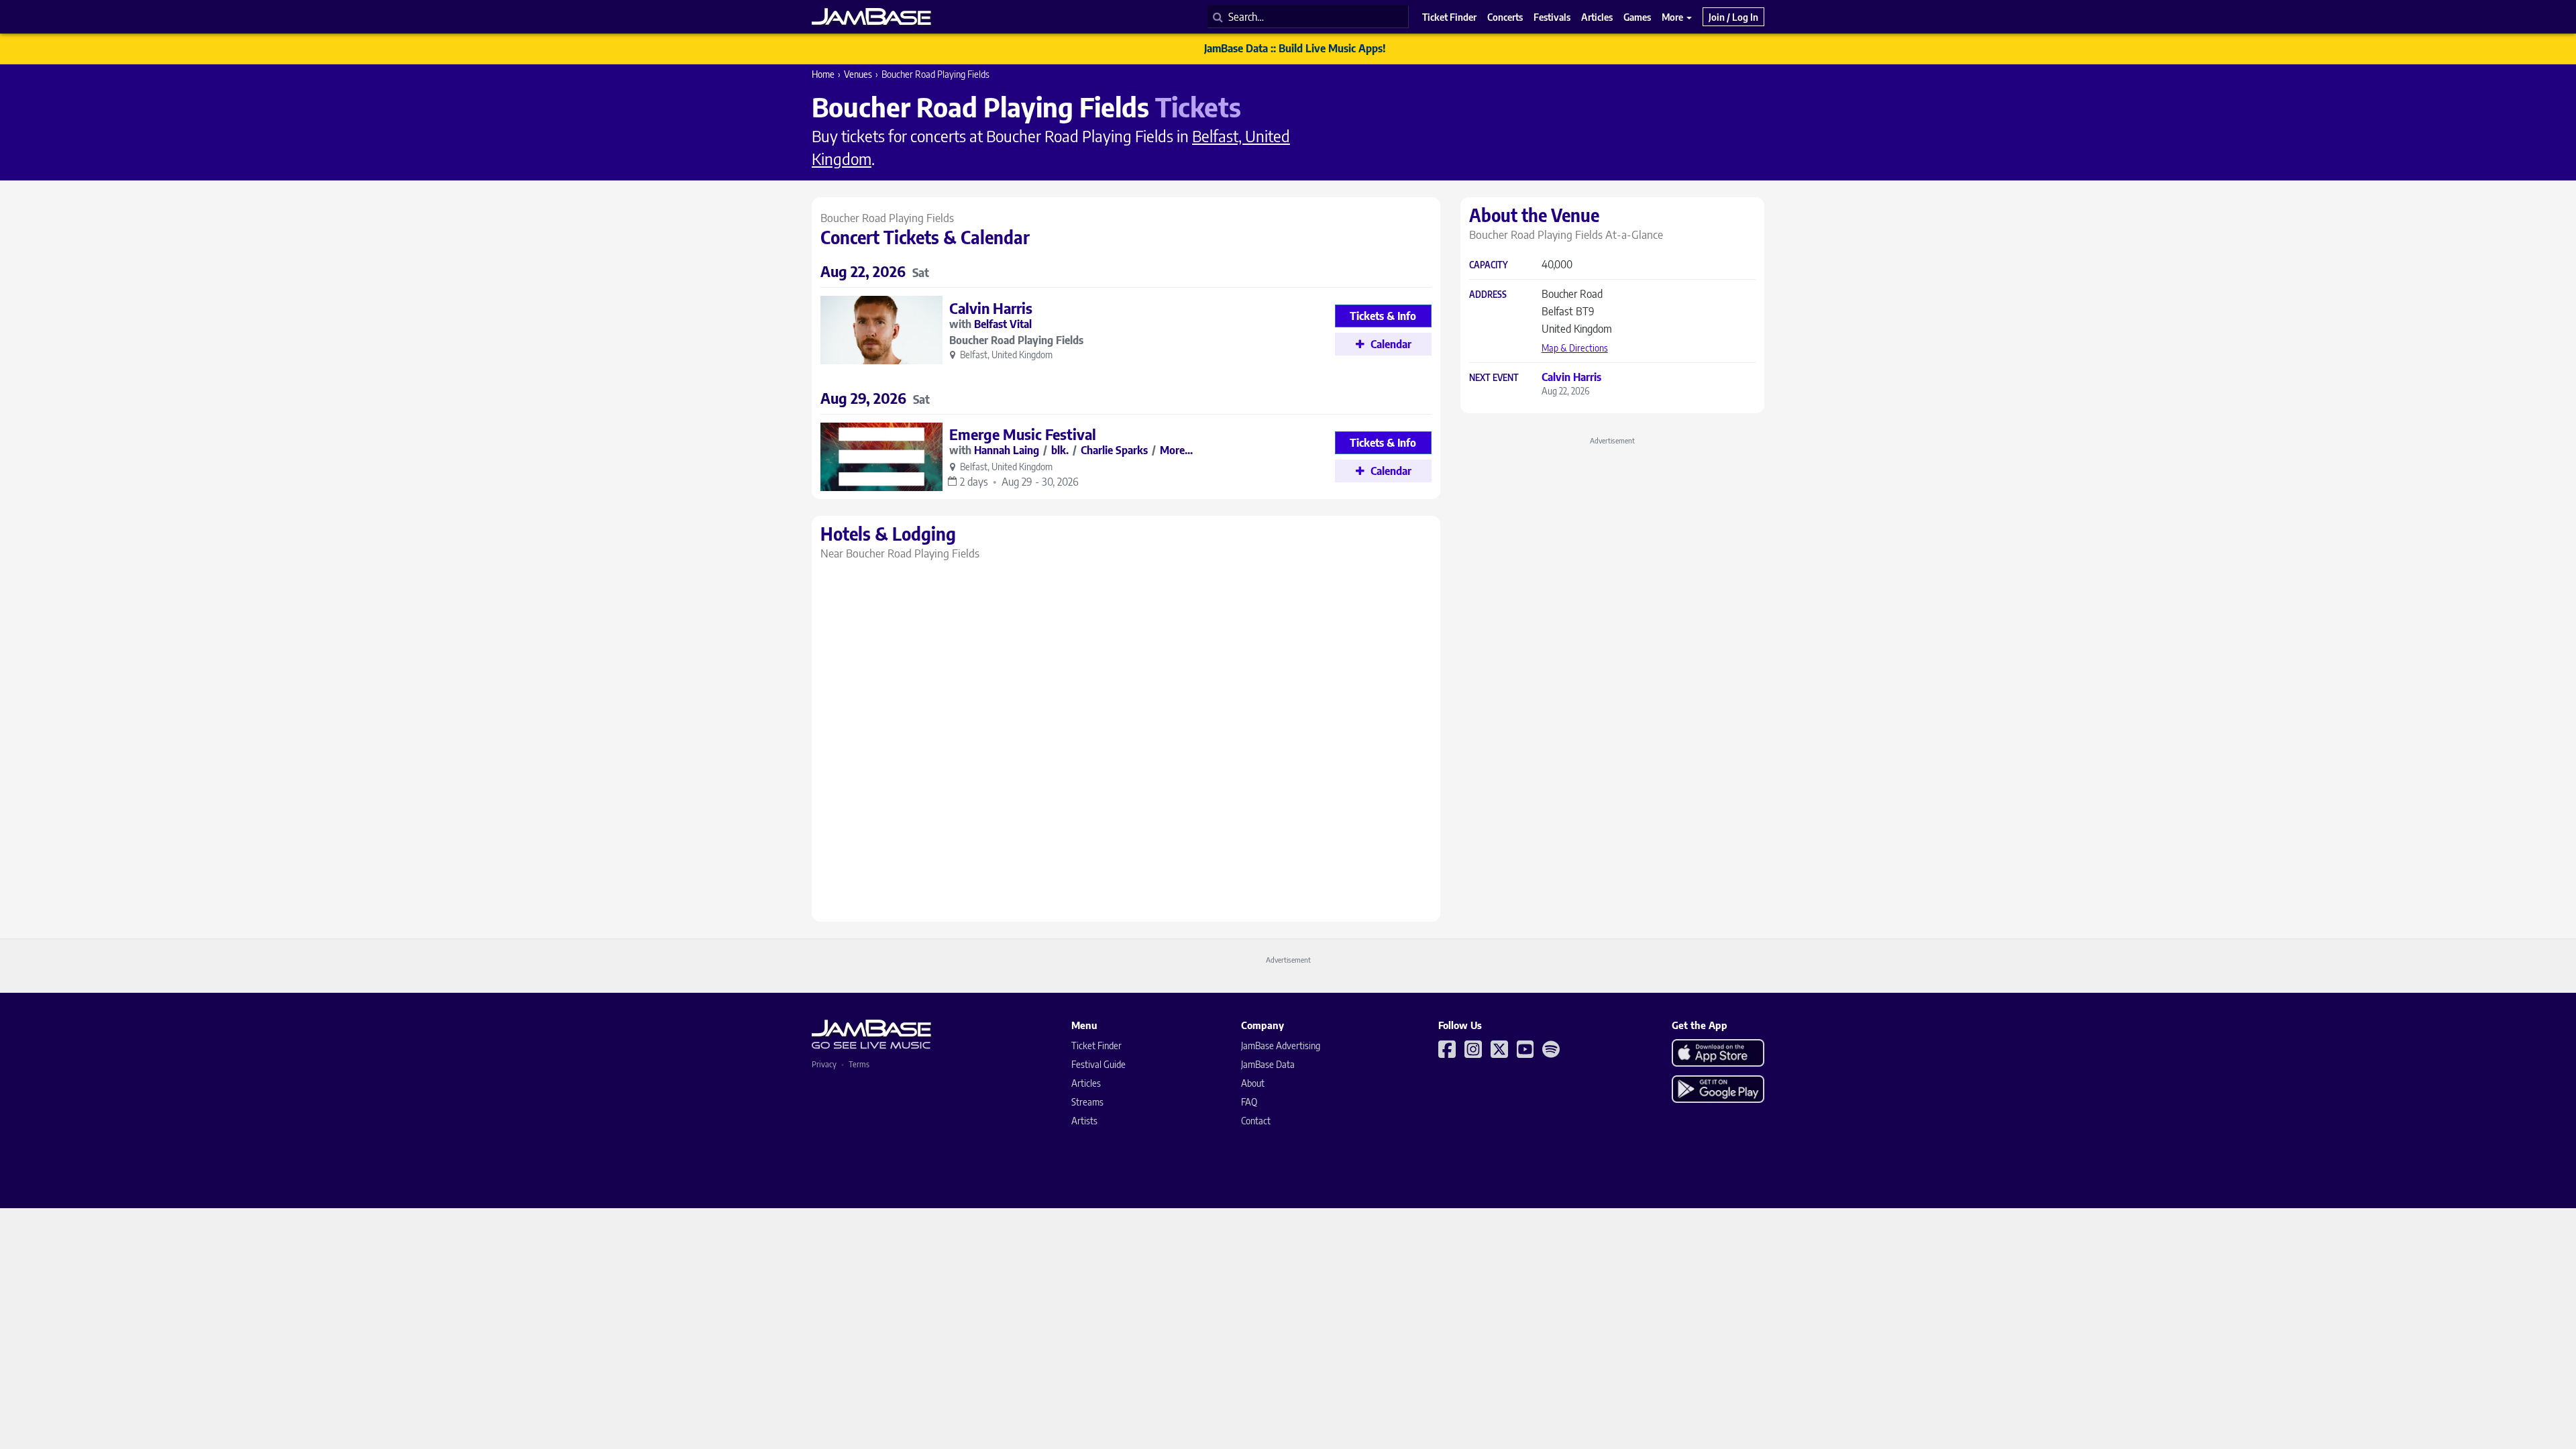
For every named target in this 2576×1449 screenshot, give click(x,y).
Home (823, 74)
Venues (858, 74)
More (1673, 17)
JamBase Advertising (1281, 1045)
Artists (1084, 1121)
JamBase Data (1268, 1064)
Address (1488, 295)
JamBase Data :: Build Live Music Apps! (1295, 48)
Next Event (1494, 378)
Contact (1256, 1121)
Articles (1086, 1083)
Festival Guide (1098, 1064)
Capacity (1489, 265)
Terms (859, 1064)
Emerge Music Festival (1023, 434)
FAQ (1249, 1102)
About (1253, 1083)
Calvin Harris (991, 308)
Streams (1087, 1102)
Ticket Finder (1096, 1045)
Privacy (824, 1064)
